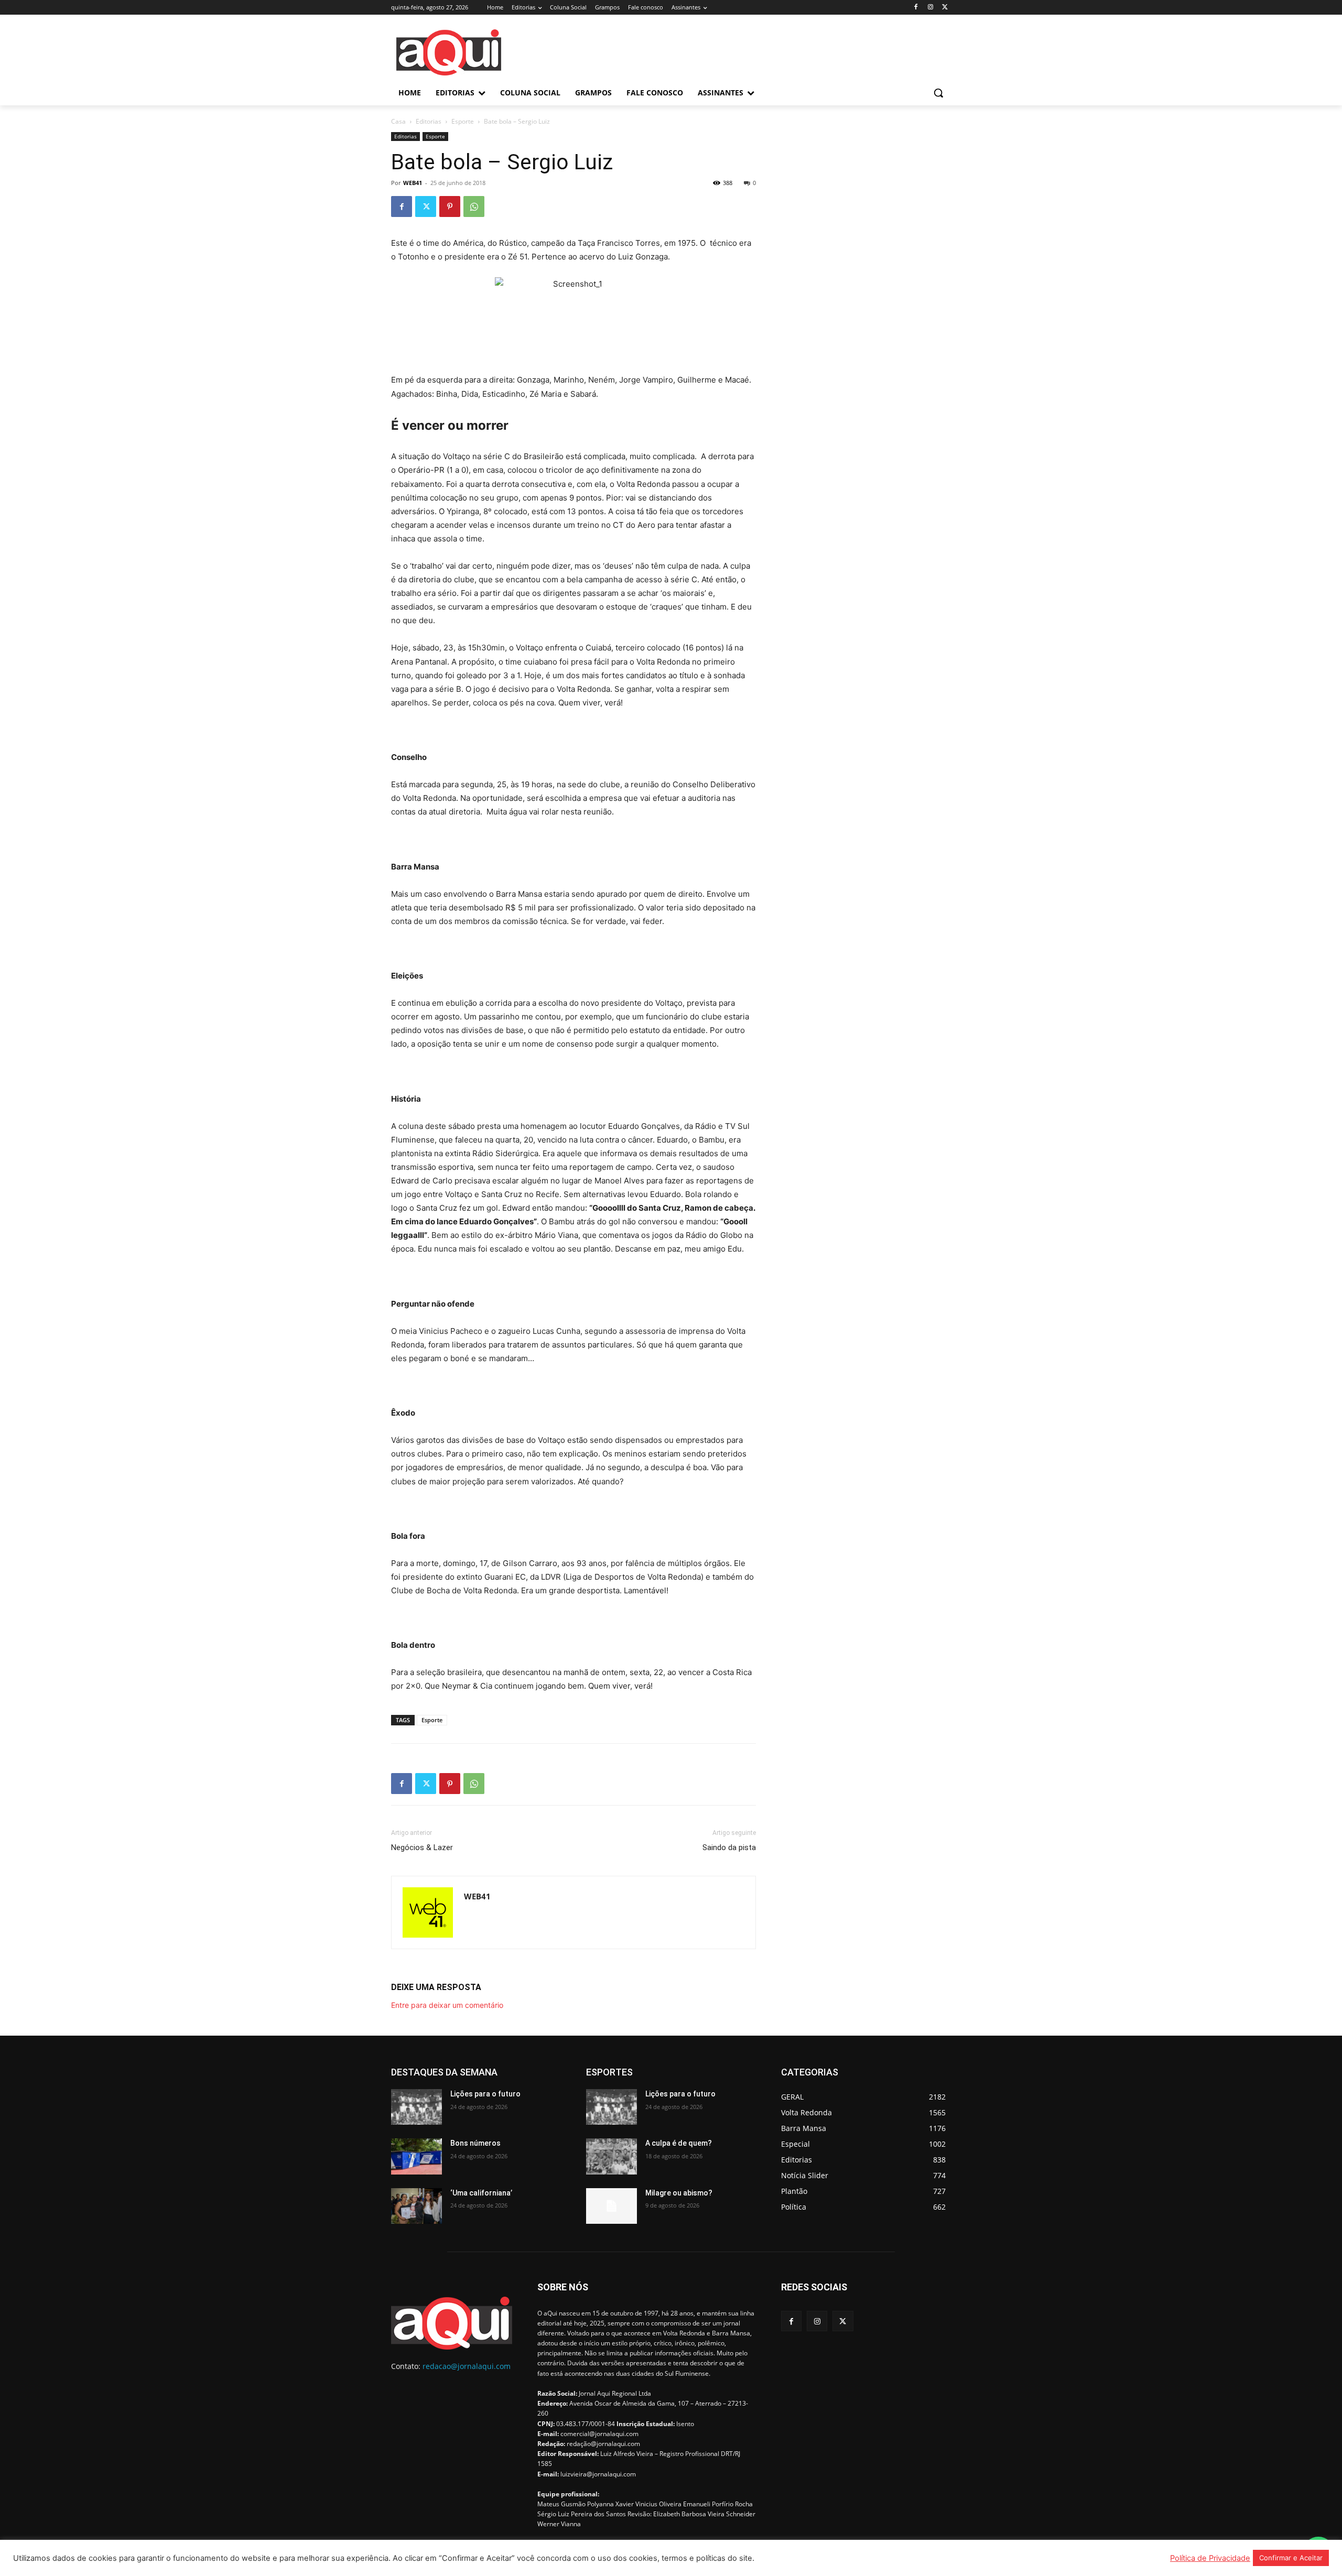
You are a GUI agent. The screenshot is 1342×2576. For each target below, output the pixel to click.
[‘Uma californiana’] (416, 2206)
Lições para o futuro (485, 2094)
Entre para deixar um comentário (447, 2005)
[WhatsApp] (474, 206)
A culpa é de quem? (679, 2143)
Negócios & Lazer (422, 1847)
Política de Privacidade (1210, 2558)
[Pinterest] (450, 206)
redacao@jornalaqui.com (467, 2366)
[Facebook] (916, 8)
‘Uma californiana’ (481, 2193)
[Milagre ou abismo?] (612, 2206)
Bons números (475, 2143)
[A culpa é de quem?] (612, 2156)
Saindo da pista (729, 1847)
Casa (398, 121)
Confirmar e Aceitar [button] (1291, 2558)
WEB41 (413, 183)
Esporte (463, 121)
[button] (938, 93)
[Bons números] (416, 2156)
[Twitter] (945, 8)
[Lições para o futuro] (416, 2107)
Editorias (429, 121)
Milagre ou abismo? (679, 2193)
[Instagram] (930, 8)
